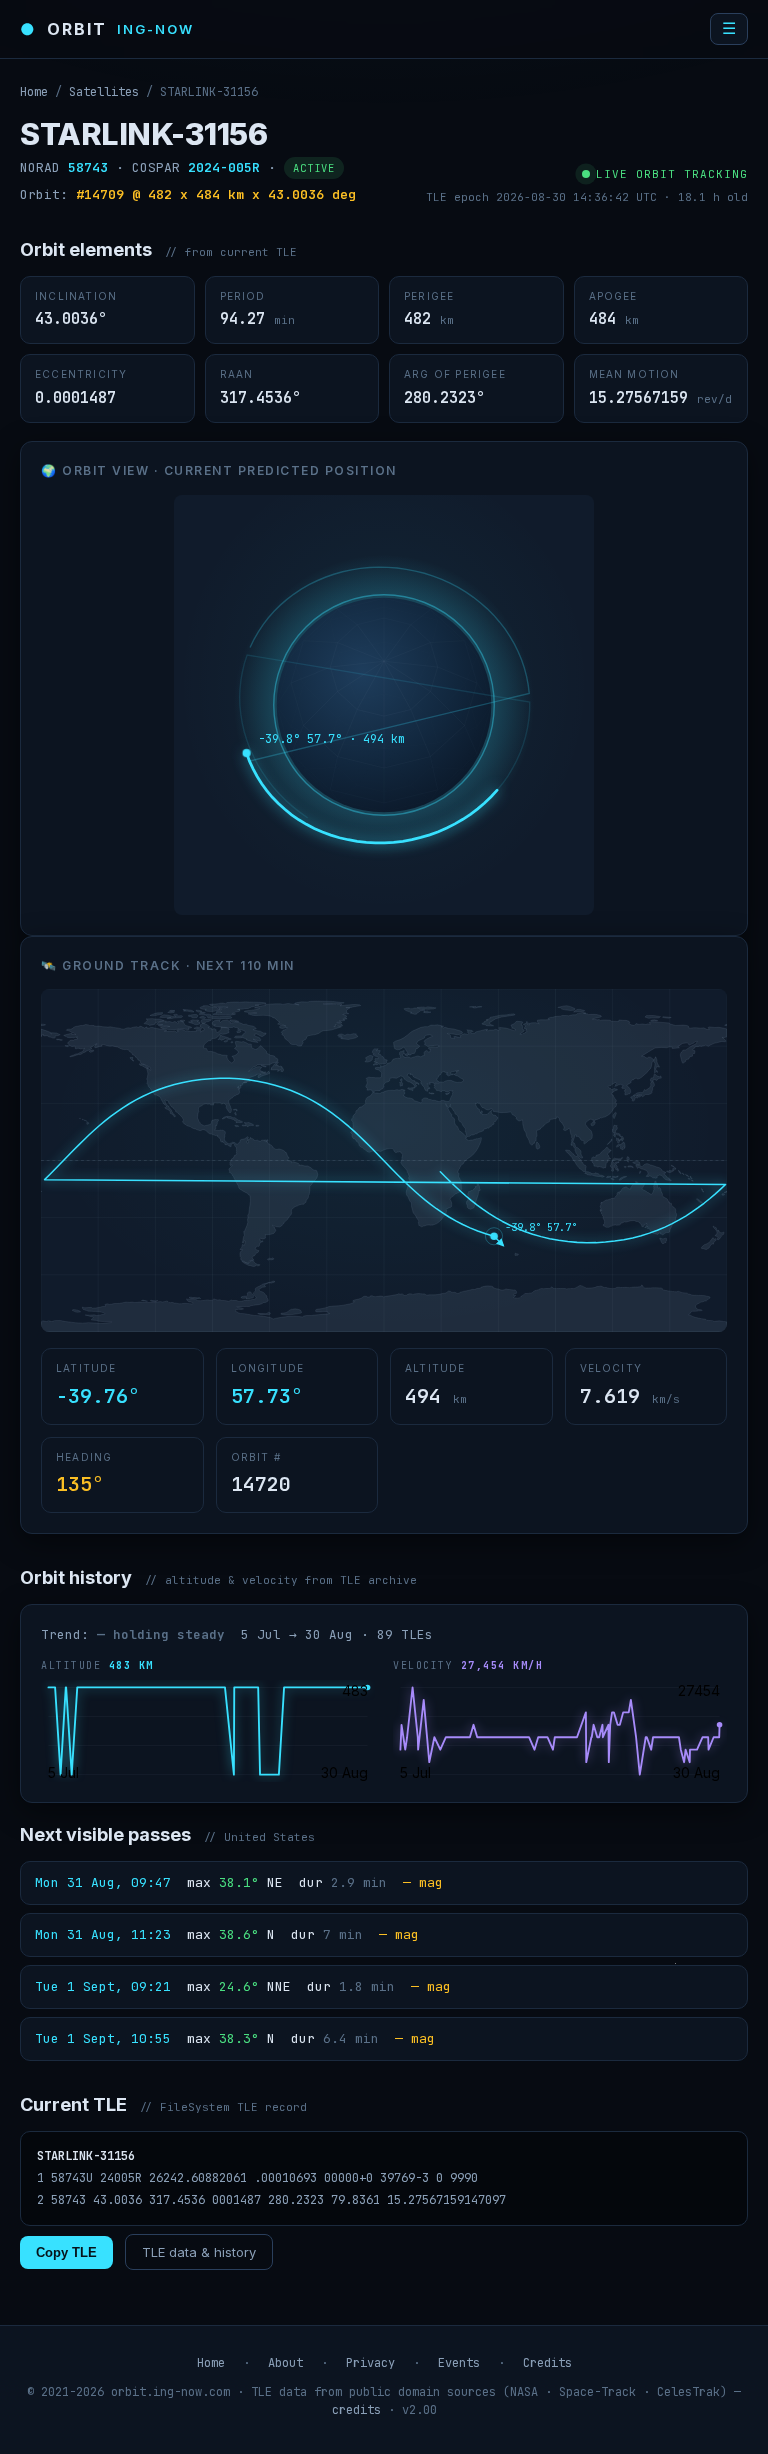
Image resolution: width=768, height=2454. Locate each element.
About (285, 2363)
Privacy (370, 2363)
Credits (547, 2363)
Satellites (104, 92)
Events (459, 2363)
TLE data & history (199, 2252)
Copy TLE (66, 2252)
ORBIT (107, 29)
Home (34, 92)
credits (356, 2410)
